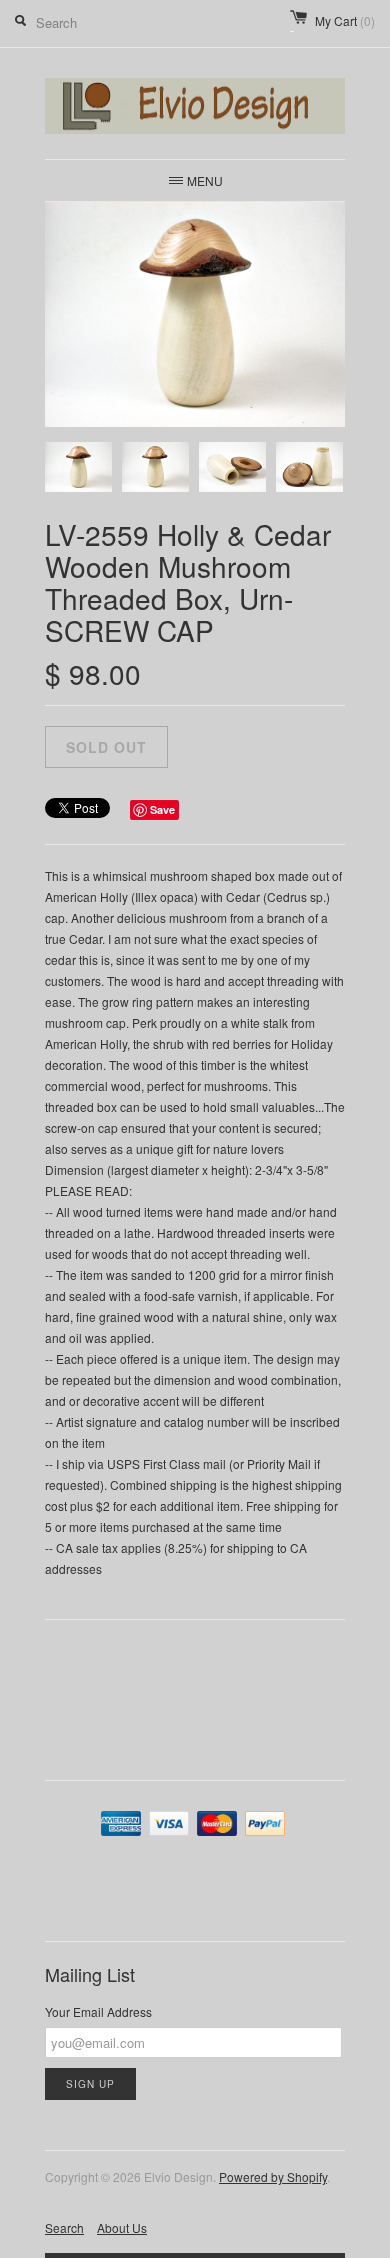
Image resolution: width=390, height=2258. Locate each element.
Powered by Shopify (273, 2176)
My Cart (345, 20)
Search (64, 2227)
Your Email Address (98, 2011)
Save (162, 809)
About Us (122, 2227)
